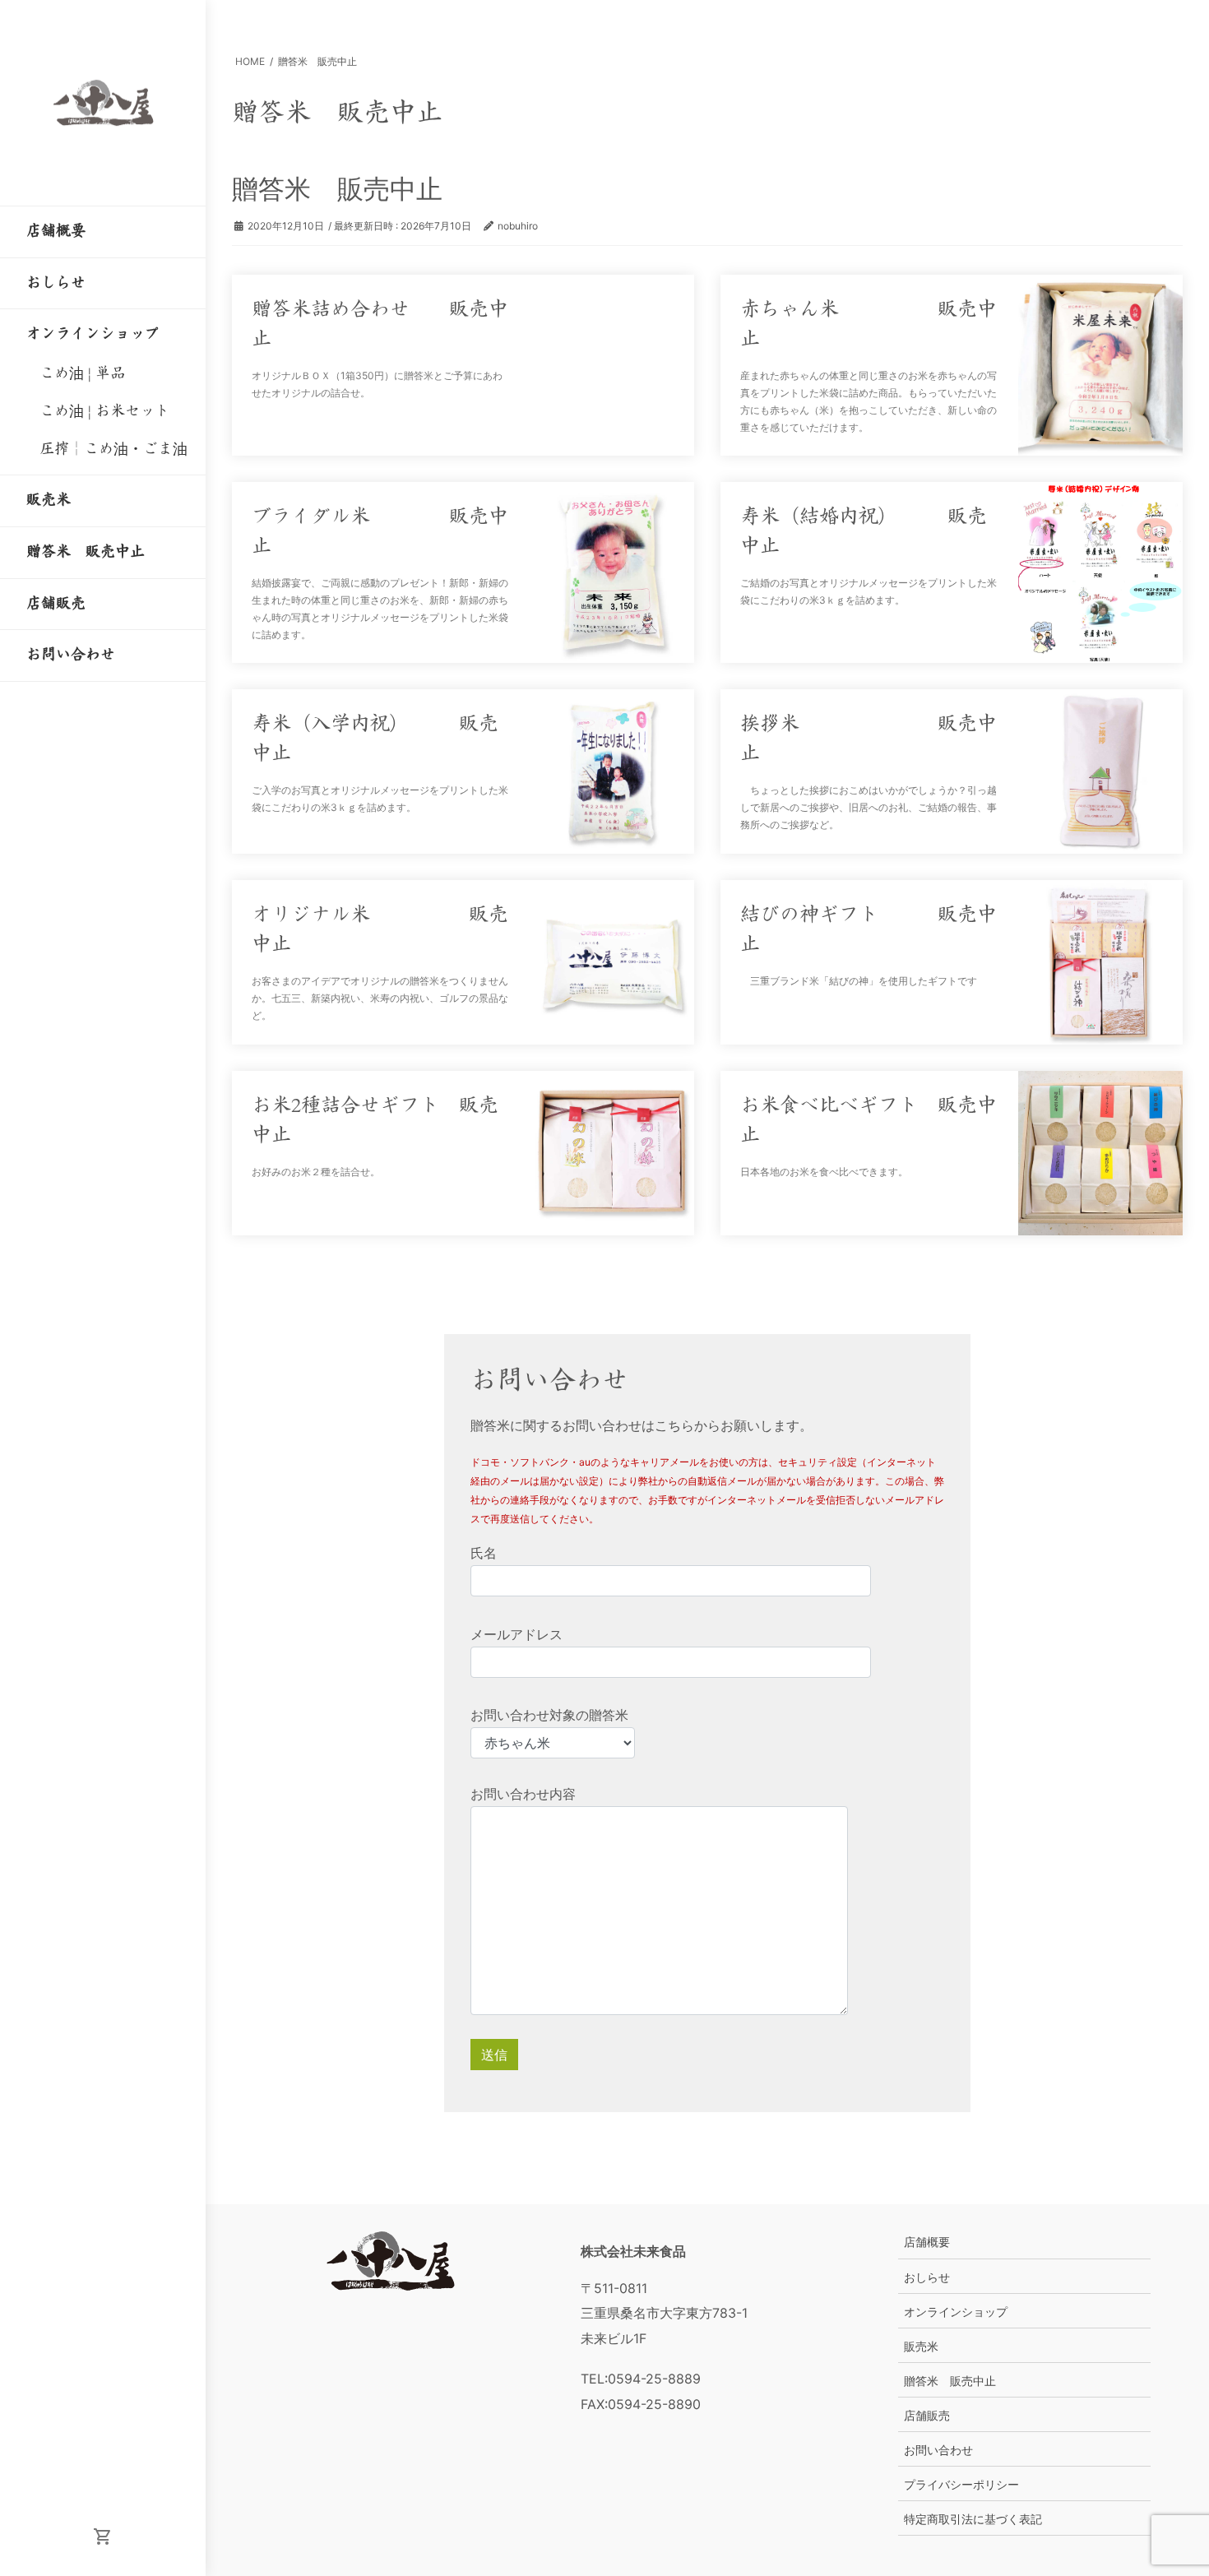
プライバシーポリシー (961, 2484)
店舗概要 (927, 2242)
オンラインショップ (956, 2312)
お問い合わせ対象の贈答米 (549, 1715)
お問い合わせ (938, 2450)
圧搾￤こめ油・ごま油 (113, 449)
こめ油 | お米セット (104, 411)
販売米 (921, 2346)
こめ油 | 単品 (82, 373)
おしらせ (927, 2277)
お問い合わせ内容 (523, 1794)
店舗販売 (927, 2415)
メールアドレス (516, 1634)
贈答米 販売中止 (950, 2381)
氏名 (484, 1553)
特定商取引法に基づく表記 (973, 2519)
